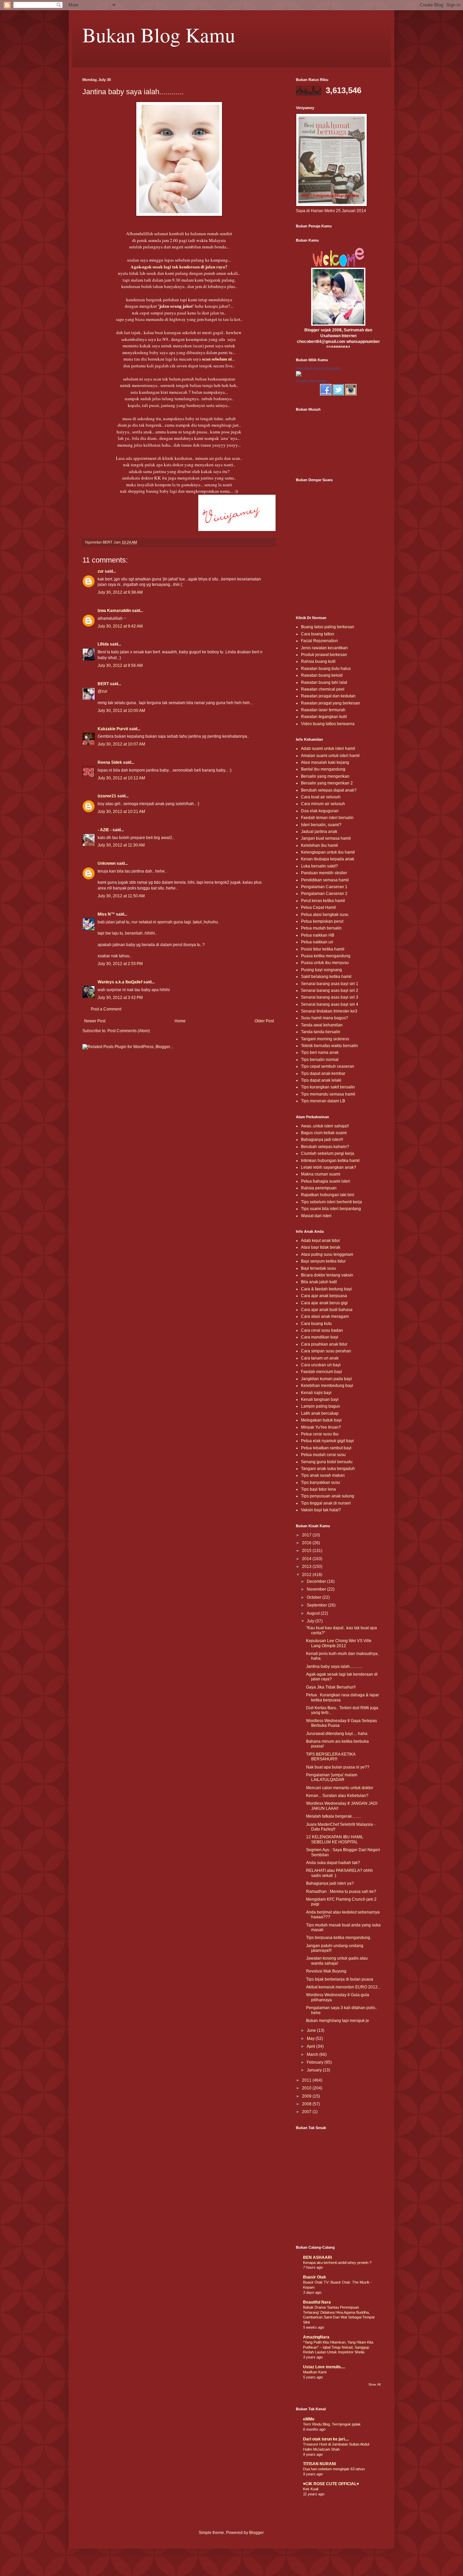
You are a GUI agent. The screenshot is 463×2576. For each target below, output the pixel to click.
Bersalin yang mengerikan (325, 776)
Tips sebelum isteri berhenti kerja (331, 1202)
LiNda (103, 644)
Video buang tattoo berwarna (328, 724)
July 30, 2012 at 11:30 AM (121, 845)
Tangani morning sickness (325, 1039)
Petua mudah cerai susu (323, 1455)
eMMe (309, 2419)
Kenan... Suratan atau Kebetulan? (337, 1796)
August (314, 1613)
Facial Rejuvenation (319, 641)
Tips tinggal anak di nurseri (326, 1503)
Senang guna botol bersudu (327, 1462)
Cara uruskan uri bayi (321, 1365)
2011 (307, 2080)
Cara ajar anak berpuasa (324, 1296)
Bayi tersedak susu (318, 1268)
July (311, 1621)
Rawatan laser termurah (323, 710)
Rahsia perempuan (319, 1188)
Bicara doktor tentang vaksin (327, 1275)
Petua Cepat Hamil (318, 907)
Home (180, 1021)
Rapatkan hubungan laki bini (328, 1195)
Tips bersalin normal (320, 1060)
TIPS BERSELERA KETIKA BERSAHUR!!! (331, 1757)
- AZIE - (105, 830)
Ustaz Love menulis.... (324, 2367)
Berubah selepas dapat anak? (329, 790)
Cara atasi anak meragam (325, 1316)
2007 (307, 2112)
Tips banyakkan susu (320, 1483)
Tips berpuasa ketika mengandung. (339, 1938)
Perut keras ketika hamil (323, 901)
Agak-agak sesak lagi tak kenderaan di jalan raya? (179, 267)
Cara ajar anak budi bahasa (327, 1310)
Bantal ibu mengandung (323, 769)
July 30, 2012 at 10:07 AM (121, 744)
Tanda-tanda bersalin (321, 1032)
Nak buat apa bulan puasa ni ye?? (338, 1767)
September (317, 1605)
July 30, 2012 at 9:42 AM (120, 626)
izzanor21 (107, 796)
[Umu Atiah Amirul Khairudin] (299, 375)
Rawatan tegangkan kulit (324, 717)
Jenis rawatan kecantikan (324, 648)
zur (101, 571)
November (317, 1589)
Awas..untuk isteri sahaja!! (325, 1126)
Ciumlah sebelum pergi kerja (328, 1153)
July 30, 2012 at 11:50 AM (121, 896)
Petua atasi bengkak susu (325, 915)
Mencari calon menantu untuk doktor (340, 1788)
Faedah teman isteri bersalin (327, 818)
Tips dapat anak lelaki (321, 1080)
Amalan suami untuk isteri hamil (330, 756)
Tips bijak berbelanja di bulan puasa (340, 1979)
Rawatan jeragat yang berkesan (330, 703)
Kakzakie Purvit (113, 729)
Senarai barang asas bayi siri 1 (330, 984)
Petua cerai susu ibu (320, 1434)
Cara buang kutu (316, 1324)
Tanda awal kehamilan (322, 1025)
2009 (307, 2096)
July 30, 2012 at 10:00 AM (121, 711)
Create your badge (311, 381)
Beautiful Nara (317, 2302)
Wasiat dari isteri (316, 1216)
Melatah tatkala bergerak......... (334, 1816)
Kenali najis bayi (316, 1393)
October (315, 1597)
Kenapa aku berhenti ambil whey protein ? (337, 2263)
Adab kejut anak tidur (320, 1241)
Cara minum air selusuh (323, 804)
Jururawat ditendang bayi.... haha (337, 1734)
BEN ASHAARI (317, 2257)
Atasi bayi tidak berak (321, 1247)
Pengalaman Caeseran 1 (324, 887)
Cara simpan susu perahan (326, 1351)
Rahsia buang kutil (318, 661)
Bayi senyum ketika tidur (323, 1261)
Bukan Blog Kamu (159, 35)
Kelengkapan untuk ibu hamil (328, 852)
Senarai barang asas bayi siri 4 (330, 1004)
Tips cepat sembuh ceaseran (328, 1066)
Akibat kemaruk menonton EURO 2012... (343, 1987)
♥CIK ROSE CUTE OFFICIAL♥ (331, 2484)
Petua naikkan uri (317, 942)
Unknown (107, 863)
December (317, 1581)
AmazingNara (316, 2337)
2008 (307, 2104)
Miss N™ (106, 914)
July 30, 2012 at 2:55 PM (120, 964)
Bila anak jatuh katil (319, 1282)
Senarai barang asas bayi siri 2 (330, 990)
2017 (307, 1535)
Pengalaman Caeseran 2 (324, 894)
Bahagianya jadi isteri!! (322, 1140)
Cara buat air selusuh (321, 797)
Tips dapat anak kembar (323, 1074)
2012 (307, 1575)
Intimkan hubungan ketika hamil (330, 1161)
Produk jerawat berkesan (324, 655)
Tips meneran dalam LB (323, 1101)
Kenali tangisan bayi (320, 1399)
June (312, 2030)
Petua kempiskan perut (322, 921)
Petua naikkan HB (318, 935)
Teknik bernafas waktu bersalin (329, 1046)
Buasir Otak (315, 2277)
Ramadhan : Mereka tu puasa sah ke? (341, 1892)
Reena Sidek (110, 762)
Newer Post (95, 1021)
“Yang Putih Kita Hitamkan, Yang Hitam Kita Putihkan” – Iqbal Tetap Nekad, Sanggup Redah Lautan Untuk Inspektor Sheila (338, 2347)
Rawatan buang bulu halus (326, 669)
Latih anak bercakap (320, 1413)
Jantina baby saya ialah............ (334, 1667)
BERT (103, 684)
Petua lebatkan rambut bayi (326, 1448)
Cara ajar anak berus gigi (324, 1303)
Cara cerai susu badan (322, 1330)
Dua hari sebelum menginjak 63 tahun (334, 2469)
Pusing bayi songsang (321, 970)
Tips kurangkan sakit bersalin (328, 1087)
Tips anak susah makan (323, 1475)
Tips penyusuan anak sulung (328, 1496)
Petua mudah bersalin (321, 928)
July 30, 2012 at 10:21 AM (121, 812)
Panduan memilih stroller (324, 873)
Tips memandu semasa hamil (328, 1094)
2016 (307, 1543)
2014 (307, 1559)
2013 (307, 1567)
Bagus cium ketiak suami (324, 1133)
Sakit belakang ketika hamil (326, 977)
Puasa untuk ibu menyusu (325, 963)
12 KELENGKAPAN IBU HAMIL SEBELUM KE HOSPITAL (335, 1839)
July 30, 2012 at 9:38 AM (120, 592)
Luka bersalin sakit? (319, 866)
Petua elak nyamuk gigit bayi (327, 1441)
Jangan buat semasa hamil (326, 838)
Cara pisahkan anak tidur (324, 1344)
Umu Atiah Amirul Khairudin (318, 368)
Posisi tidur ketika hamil (323, 949)
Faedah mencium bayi (321, 1372)
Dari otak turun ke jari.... (326, 2439)
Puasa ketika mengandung (326, 956)
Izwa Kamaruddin (114, 611)
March (313, 2054)
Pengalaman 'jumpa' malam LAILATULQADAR (332, 1777)
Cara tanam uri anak (320, 1358)
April (311, 2046)
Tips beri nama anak (320, 1052)
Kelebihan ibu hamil (319, 845)
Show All (375, 2385)
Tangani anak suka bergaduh (328, 1469)
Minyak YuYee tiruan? (321, 1427)
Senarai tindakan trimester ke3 (329, 1011)
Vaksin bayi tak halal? (321, 1510)
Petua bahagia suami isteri (326, 1181)
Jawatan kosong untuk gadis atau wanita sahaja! (337, 1961)
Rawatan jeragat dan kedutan (328, 696)
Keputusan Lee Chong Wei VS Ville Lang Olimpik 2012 (339, 1643)
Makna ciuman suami (321, 1174)
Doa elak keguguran (320, 811)
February (316, 2062)
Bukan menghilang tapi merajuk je (338, 2021)
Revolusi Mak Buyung (326, 1971)
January (315, 2070)
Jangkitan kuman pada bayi (326, 1379)
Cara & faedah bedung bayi (326, 1289)
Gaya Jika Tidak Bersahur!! (331, 1687)
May (311, 2039)
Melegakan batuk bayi (321, 1420)
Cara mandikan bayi (320, 1337)
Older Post (264, 1021)
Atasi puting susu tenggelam (327, 1254)
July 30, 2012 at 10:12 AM (121, 778)
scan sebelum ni (217, 359)
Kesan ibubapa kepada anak (328, 859)
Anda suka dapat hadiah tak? (333, 1863)
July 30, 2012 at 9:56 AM (120, 666)
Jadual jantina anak (319, 832)
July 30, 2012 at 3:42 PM (120, 998)
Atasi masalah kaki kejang (325, 762)
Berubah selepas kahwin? (325, 1147)
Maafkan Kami (315, 2372)
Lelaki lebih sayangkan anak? (329, 1167)
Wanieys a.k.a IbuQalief (120, 982)
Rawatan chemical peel (323, 689)
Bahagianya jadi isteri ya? (330, 1883)
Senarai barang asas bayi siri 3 (330, 997)
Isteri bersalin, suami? (321, 825)
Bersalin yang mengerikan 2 (327, 783)
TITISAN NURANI (319, 2464)
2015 (307, 1551)
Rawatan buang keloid (322, 675)
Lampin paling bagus (320, 1406)
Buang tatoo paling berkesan (328, 627)
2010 (307, 2088)
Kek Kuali (311, 2489)
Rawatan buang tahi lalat (324, 682)
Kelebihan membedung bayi (327, 1386)
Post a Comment (106, 1009)
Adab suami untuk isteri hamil (328, 749)
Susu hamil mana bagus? (325, 1018)
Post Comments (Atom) (129, 1031)
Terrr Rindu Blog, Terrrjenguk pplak (332, 2424)
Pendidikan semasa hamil (325, 880)
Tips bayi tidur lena (318, 1489)
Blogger (256, 2533)
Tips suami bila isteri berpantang (331, 1209)
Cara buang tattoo (318, 634)
